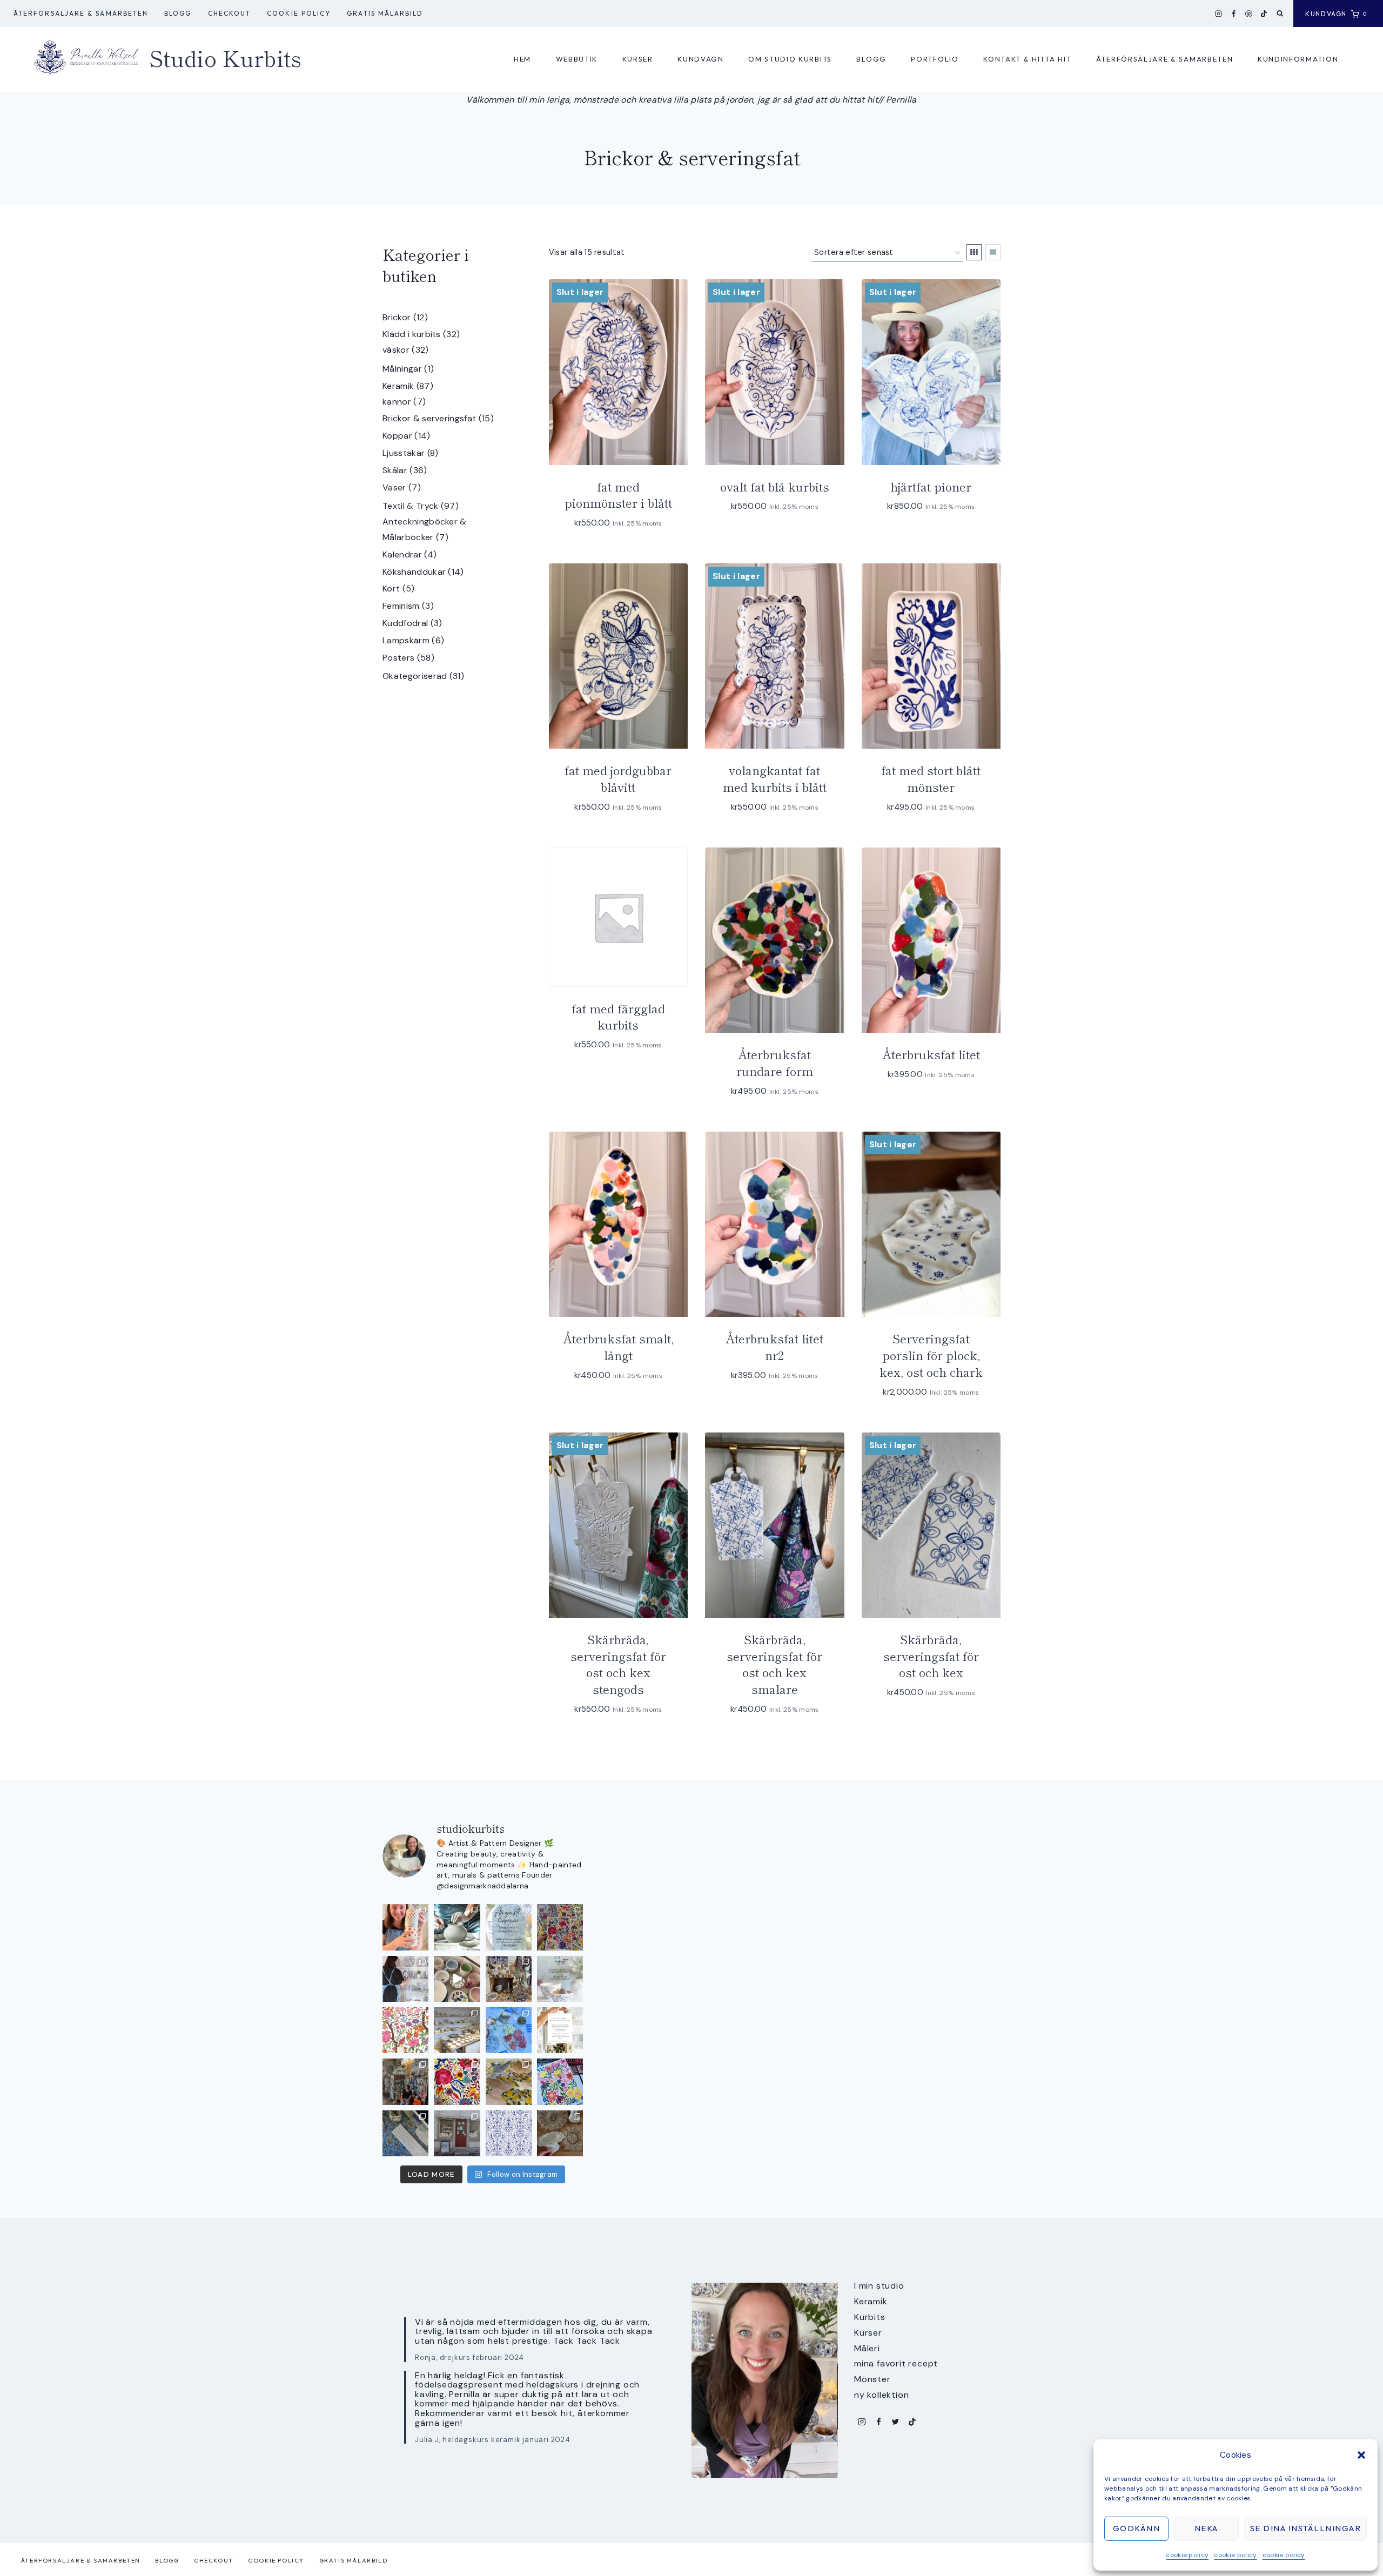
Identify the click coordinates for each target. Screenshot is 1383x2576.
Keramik (871, 2301)
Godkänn (1137, 2528)
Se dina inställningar (1306, 2528)
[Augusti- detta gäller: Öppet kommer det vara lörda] (509, 1927)
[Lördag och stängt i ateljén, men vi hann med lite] (509, 2081)
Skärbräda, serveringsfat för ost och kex (931, 1656)
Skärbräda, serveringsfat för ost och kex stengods (618, 1664)
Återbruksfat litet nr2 (774, 1346)
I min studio (879, 2286)
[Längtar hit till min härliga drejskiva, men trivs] (457, 1927)
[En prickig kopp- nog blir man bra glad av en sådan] (405, 1927)
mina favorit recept (896, 2363)
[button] (1361, 2455)
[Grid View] (974, 252)
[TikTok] (1264, 14)
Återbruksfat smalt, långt (618, 1346)
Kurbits (870, 2317)
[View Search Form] (1280, 14)
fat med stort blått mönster (931, 778)
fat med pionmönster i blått (618, 495)
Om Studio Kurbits (790, 59)
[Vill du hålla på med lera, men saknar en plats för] (560, 2030)
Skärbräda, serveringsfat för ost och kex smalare (774, 1664)
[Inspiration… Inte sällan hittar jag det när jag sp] (560, 2133)
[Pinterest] (1249, 14)
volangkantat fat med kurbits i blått (775, 778)
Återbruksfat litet (931, 1054)
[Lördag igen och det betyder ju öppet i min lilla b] (405, 1979)
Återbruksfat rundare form (775, 1062)
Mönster (872, 2379)
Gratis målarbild (385, 13)
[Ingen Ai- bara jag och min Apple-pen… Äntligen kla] (405, 2030)
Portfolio (935, 59)
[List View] (993, 252)
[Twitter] (895, 2422)
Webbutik (577, 59)
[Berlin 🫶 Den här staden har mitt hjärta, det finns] (405, 2081)
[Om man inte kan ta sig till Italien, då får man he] (509, 2030)
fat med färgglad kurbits (618, 1016)
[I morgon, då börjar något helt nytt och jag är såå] (560, 1927)
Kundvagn (701, 59)
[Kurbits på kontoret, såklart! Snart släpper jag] (405, 2133)
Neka (1206, 2528)
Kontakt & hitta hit (1027, 59)
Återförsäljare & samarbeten (81, 13)
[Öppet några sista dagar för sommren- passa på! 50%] (457, 2133)
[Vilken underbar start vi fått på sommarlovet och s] (509, 2133)
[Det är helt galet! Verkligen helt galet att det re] (457, 2030)
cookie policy (1187, 2555)
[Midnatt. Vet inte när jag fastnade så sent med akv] (560, 2081)
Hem (522, 59)
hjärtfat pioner (931, 486)
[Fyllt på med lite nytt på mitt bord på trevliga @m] (509, 1979)
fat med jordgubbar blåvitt (618, 778)
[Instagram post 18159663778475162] (457, 1979)
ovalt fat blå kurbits (775, 486)
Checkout (230, 13)
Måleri (867, 2348)
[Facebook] (1234, 14)
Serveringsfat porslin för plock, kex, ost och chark (931, 1355)
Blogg (178, 13)
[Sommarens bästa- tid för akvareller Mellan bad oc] (457, 2081)
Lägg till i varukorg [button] (613, 1077)
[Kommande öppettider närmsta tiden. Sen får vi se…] (560, 1979)
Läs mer (769, 539)
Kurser (638, 59)
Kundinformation (1298, 59)
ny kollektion (881, 2395)
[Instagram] (1219, 14)
